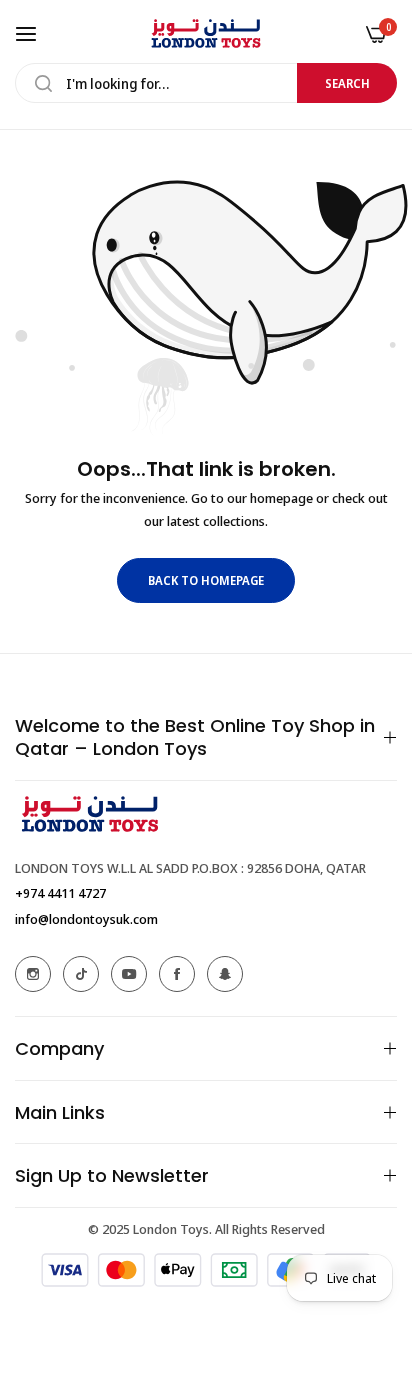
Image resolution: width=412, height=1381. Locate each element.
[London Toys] (206, 33)
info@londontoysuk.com (86, 919)
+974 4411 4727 (60, 893)
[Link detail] (33, 974)
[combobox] (206, 83)
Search (347, 83)
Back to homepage (206, 580)
